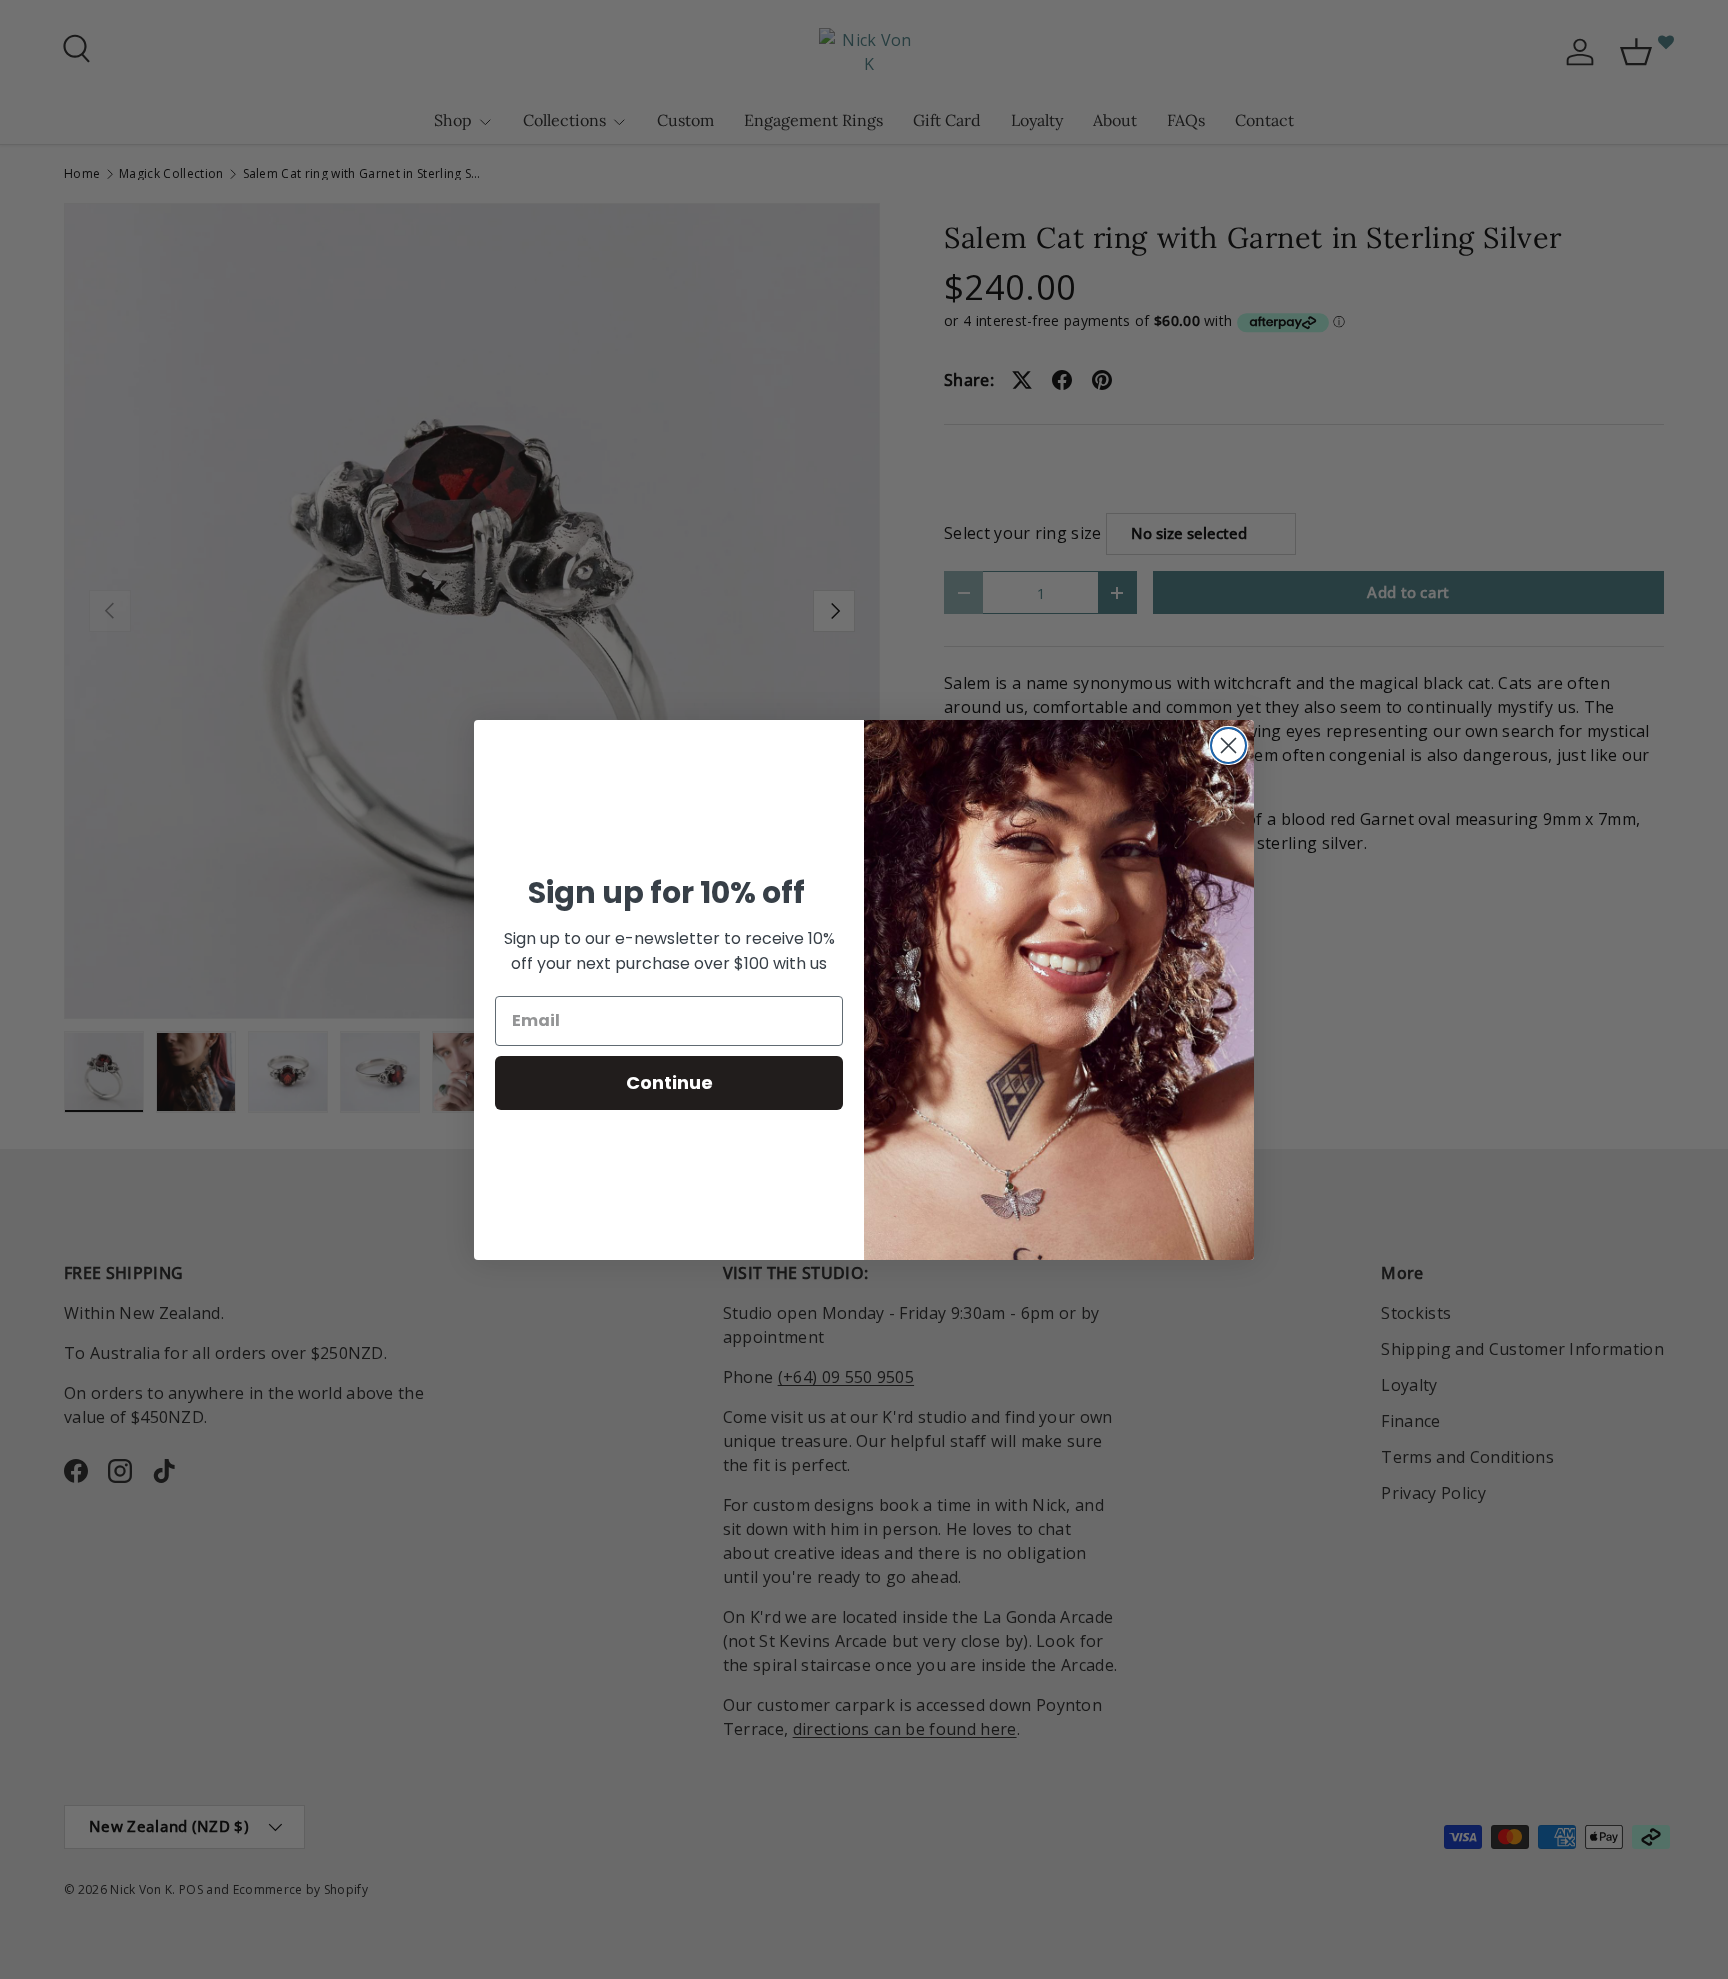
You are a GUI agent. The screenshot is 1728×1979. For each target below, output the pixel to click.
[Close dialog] (1228, 745)
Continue (669, 1082)
